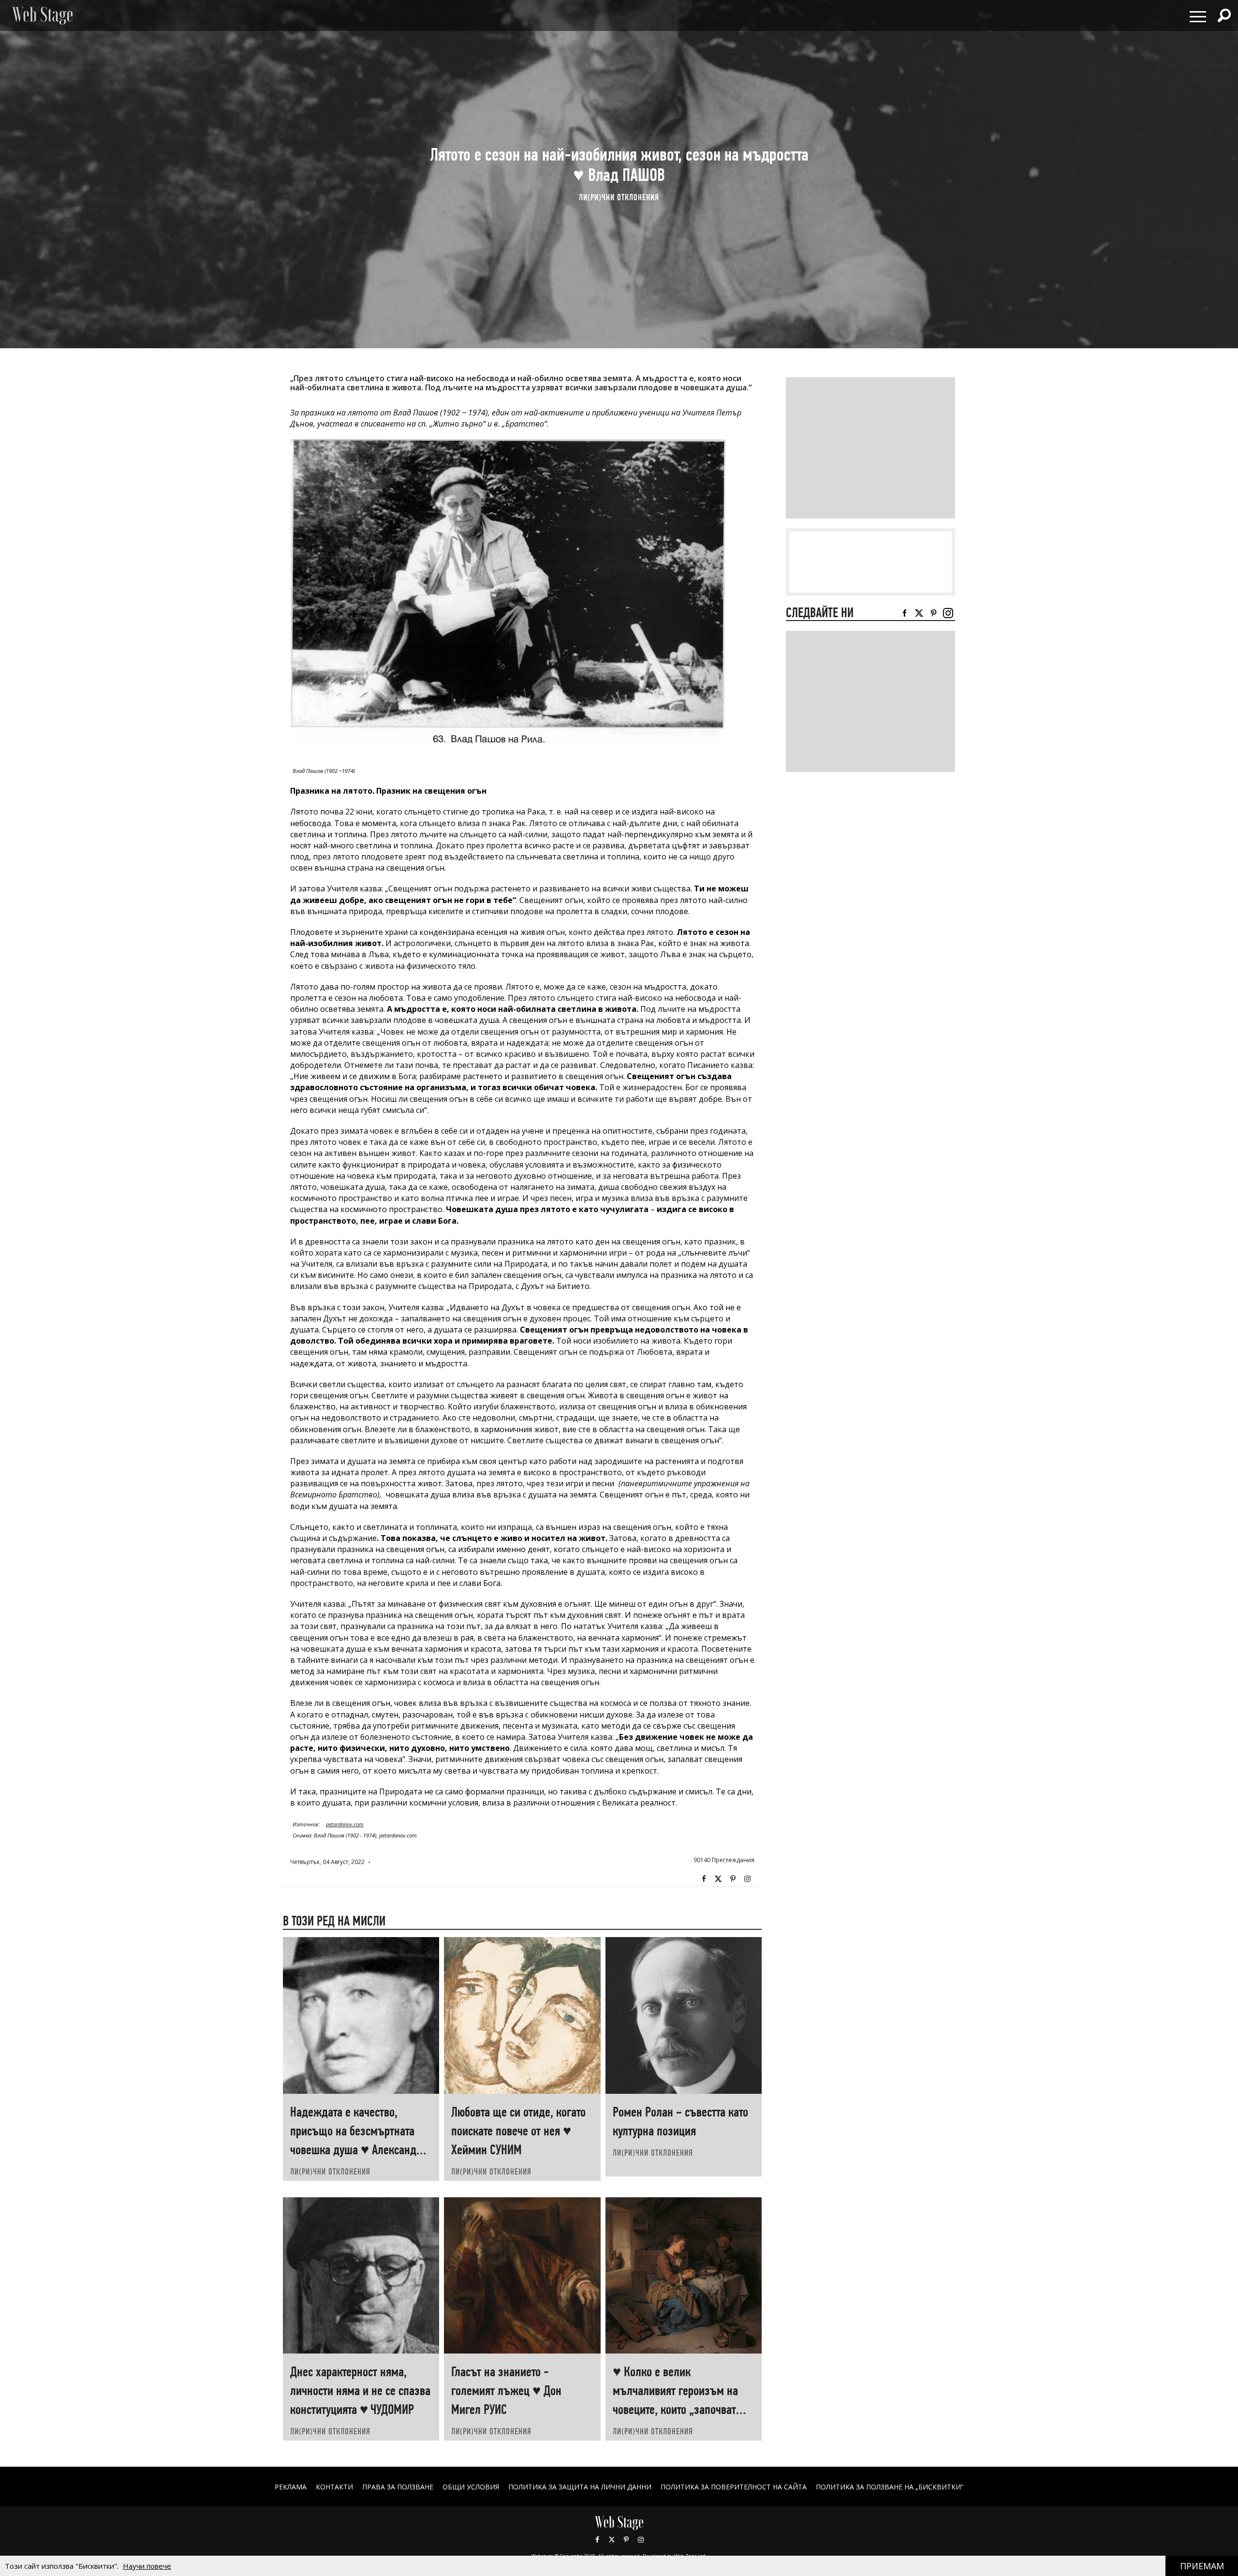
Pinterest (626, 2540)
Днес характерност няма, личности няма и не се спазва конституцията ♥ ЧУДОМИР (360, 2391)
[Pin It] (733, 1879)
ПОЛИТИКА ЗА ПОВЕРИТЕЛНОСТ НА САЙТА (734, 2487)
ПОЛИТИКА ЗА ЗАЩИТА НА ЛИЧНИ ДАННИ (580, 2487)
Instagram (747, 1879)
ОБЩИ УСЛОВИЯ (471, 2487)
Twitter (718, 1879)
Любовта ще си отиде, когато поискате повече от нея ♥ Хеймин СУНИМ (518, 2131)
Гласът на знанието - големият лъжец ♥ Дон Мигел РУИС (506, 2391)
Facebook (704, 1879)
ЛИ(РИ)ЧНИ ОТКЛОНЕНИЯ (619, 197)
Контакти (334, 2487)
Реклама (291, 2487)
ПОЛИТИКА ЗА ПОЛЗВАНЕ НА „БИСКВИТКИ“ (890, 2487)
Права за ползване (398, 2487)
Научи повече (147, 2566)
